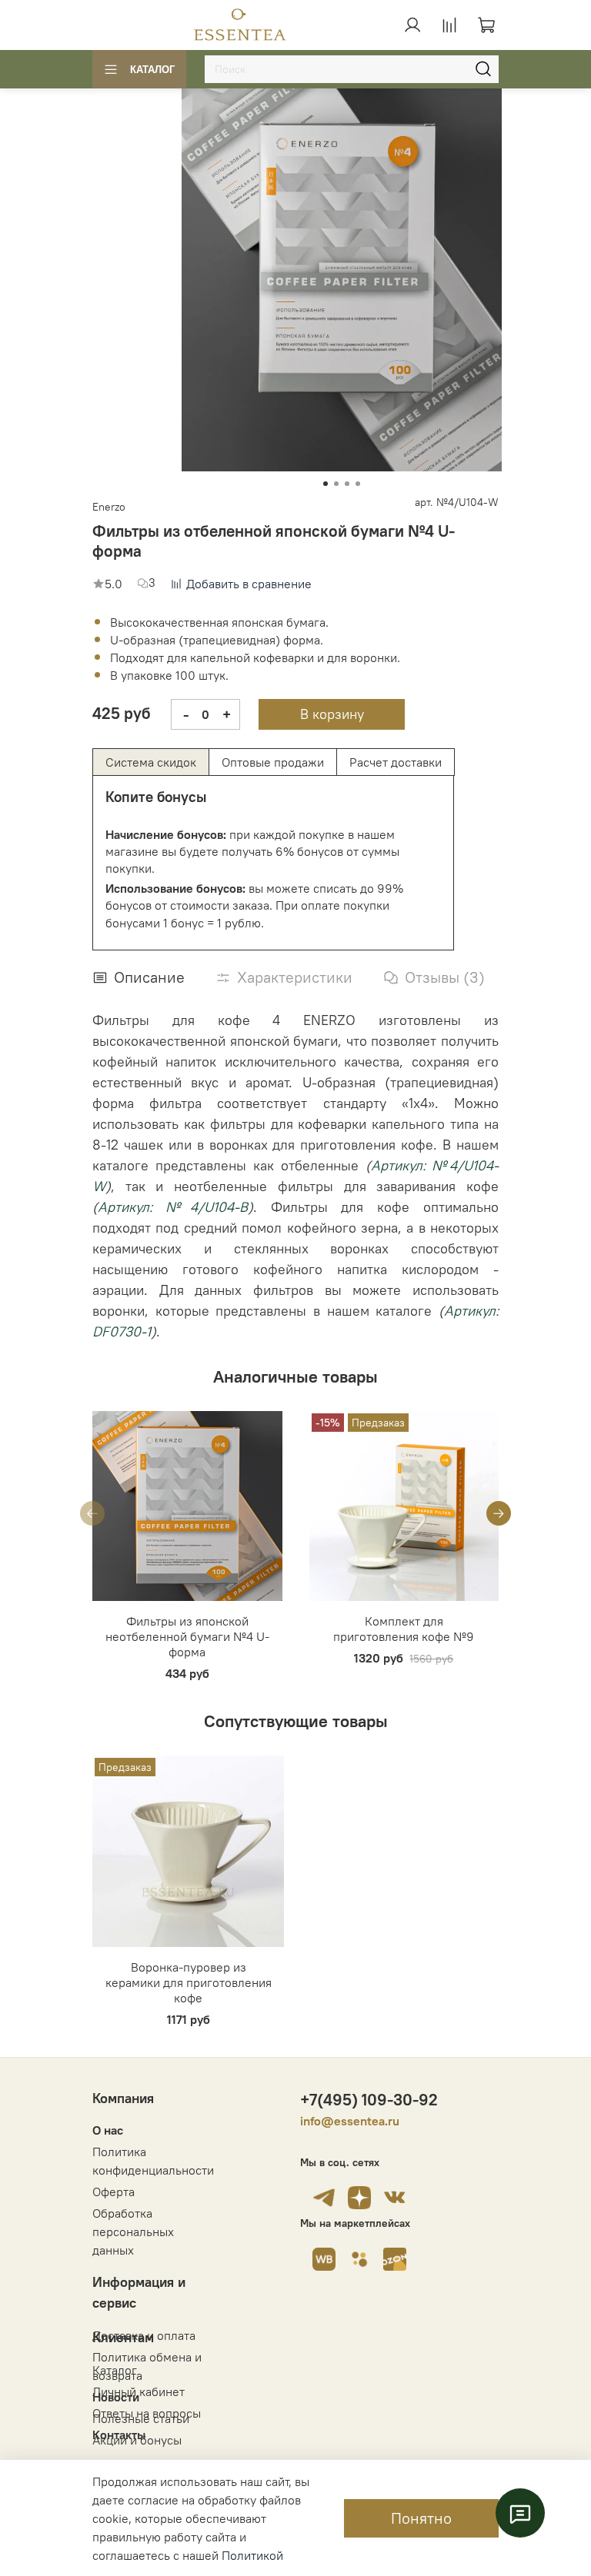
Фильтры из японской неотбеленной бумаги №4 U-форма (187, 1636)
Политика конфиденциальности (153, 2161)
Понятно (421, 2518)
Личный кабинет (139, 2391)
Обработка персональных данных (133, 2232)
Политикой (252, 2555)
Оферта (114, 2192)
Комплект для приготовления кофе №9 (404, 1629)
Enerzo (109, 507)
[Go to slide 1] (326, 484)
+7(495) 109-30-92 (369, 2100)
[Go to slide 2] (336, 484)
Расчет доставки (396, 762)
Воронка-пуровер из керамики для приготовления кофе (189, 1982)
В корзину (332, 714)
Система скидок (151, 762)
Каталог (152, 70)
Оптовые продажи (273, 762)
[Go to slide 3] (347, 484)
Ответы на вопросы (147, 2413)
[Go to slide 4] (358, 484)
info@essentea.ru (350, 2121)
